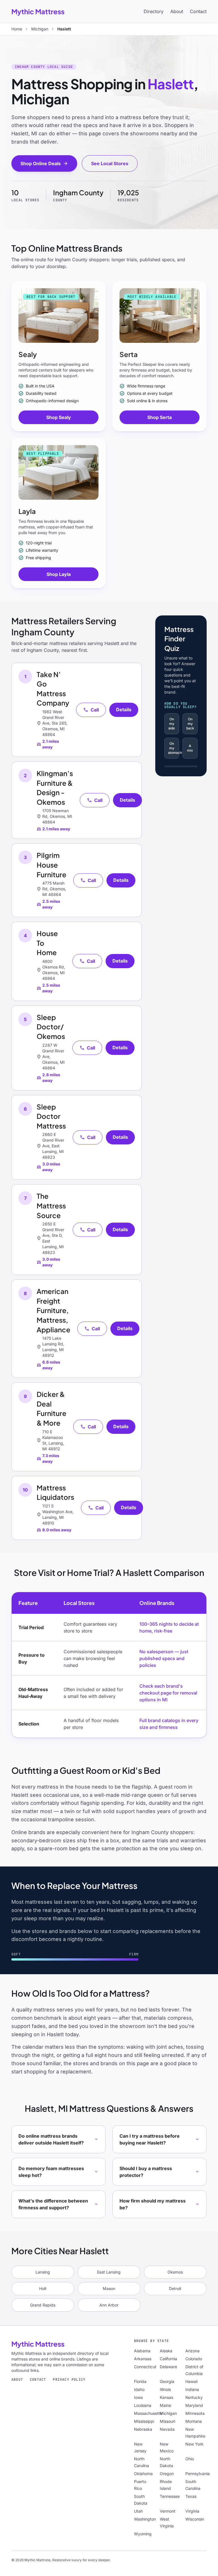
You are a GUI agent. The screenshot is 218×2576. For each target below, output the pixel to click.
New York (194, 2444)
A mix (190, 748)
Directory (154, 11)
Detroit (175, 2288)
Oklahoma (143, 2474)
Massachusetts (148, 2413)
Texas (191, 2496)
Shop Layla (59, 574)
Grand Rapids (43, 2305)
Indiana (192, 2389)
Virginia (192, 2511)
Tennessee (170, 2496)
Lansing (43, 2272)
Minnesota (195, 2413)
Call (91, 710)
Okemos (175, 2272)
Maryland (194, 2405)
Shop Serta (160, 417)
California (168, 2359)
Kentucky (194, 2397)
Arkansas (143, 2359)
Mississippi (144, 2421)
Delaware (168, 2367)
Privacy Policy (69, 2380)
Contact (198, 11)
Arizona (192, 2351)
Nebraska (143, 2429)
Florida (140, 2381)
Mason (109, 2288)
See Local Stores (110, 163)
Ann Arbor (109, 2305)
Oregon (167, 2474)
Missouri (167, 2421)
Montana (194, 2421)
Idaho (139, 2389)
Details (124, 710)
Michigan (40, 29)
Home (17, 29)
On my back (190, 724)
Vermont (168, 2511)
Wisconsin (195, 2519)
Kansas (166, 2397)
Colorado (194, 2359)
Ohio (190, 2459)
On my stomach (174, 748)
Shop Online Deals (44, 163)
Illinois (165, 2389)
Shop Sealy (59, 417)
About (177, 11)
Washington (145, 2519)
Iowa (138, 2397)
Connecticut (145, 2367)
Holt (43, 2288)
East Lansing (109, 2272)
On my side (172, 724)
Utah (138, 2511)
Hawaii (191, 2381)
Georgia (167, 2381)
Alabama (142, 2351)
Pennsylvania (198, 2474)
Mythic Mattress (38, 11)
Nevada (167, 2429)
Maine (165, 2405)
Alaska (166, 2351)
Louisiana (143, 2405)
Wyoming (143, 2534)
